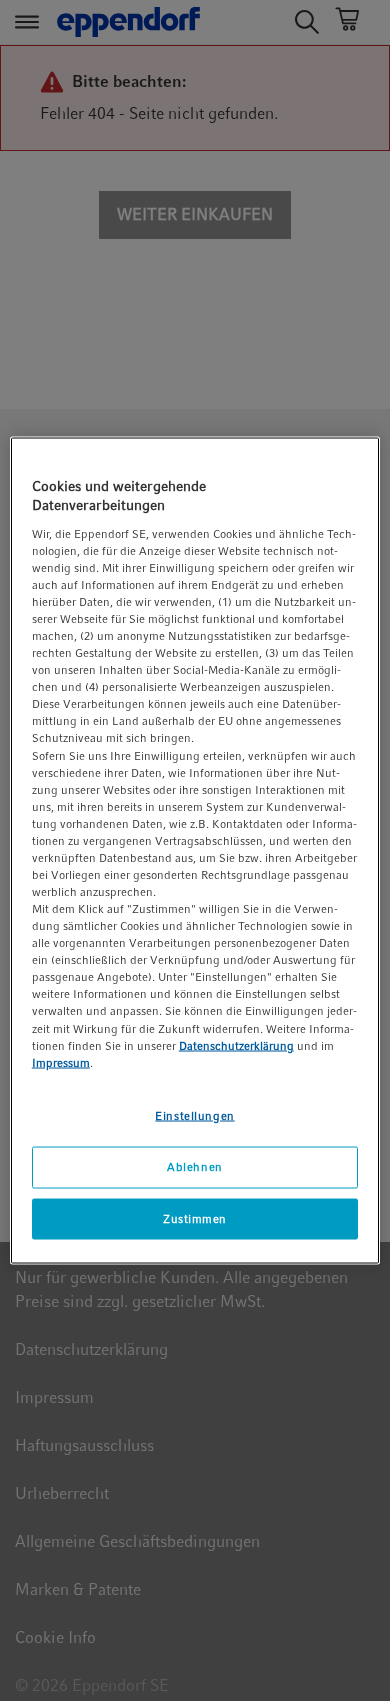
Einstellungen (194, 1115)
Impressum (61, 1062)
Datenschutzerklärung (236, 1045)
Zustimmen (195, 1218)
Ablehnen (195, 1166)
